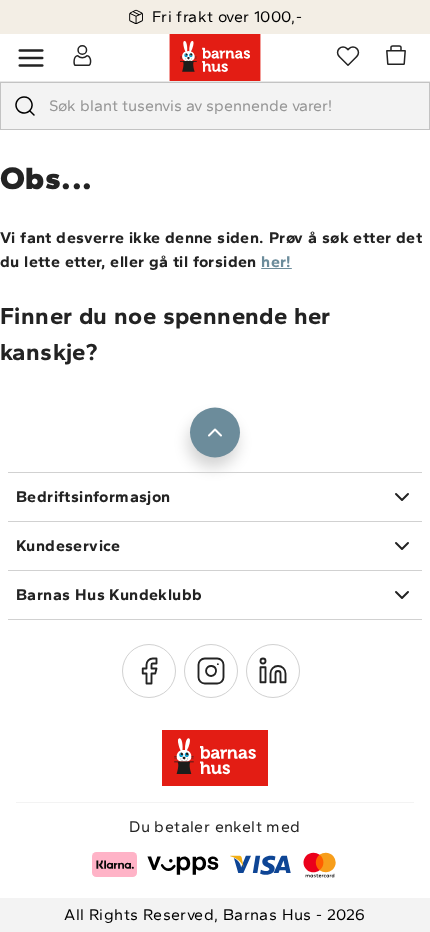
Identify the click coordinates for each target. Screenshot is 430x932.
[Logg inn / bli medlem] (82, 55)
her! (276, 261)
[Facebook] (149, 671)
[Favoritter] (348, 55)
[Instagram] (211, 671)
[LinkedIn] (273, 671)
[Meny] (31, 58)
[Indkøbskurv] (399, 58)
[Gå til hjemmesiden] (215, 58)
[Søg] (25, 106)
